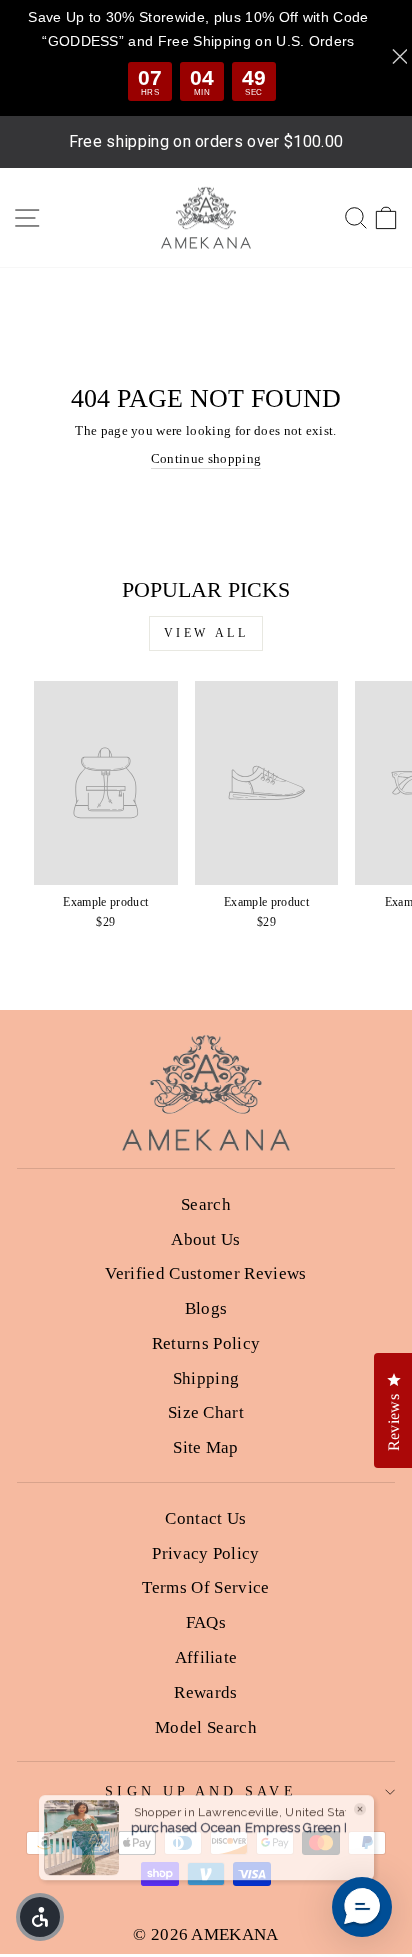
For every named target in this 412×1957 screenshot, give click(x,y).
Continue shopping (206, 459)
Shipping (206, 1378)
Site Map (206, 1447)
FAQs (206, 1622)
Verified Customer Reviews (205, 1273)
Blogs (206, 1308)
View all (206, 633)
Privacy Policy (206, 1553)
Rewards (205, 1692)
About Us (206, 1239)
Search (206, 1204)
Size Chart (206, 1412)
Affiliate (206, 1657)
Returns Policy (206, 1343)
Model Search (206, 1727)
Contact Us (205, 1518)
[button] (362, 1907)
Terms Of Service (205, 1587)
